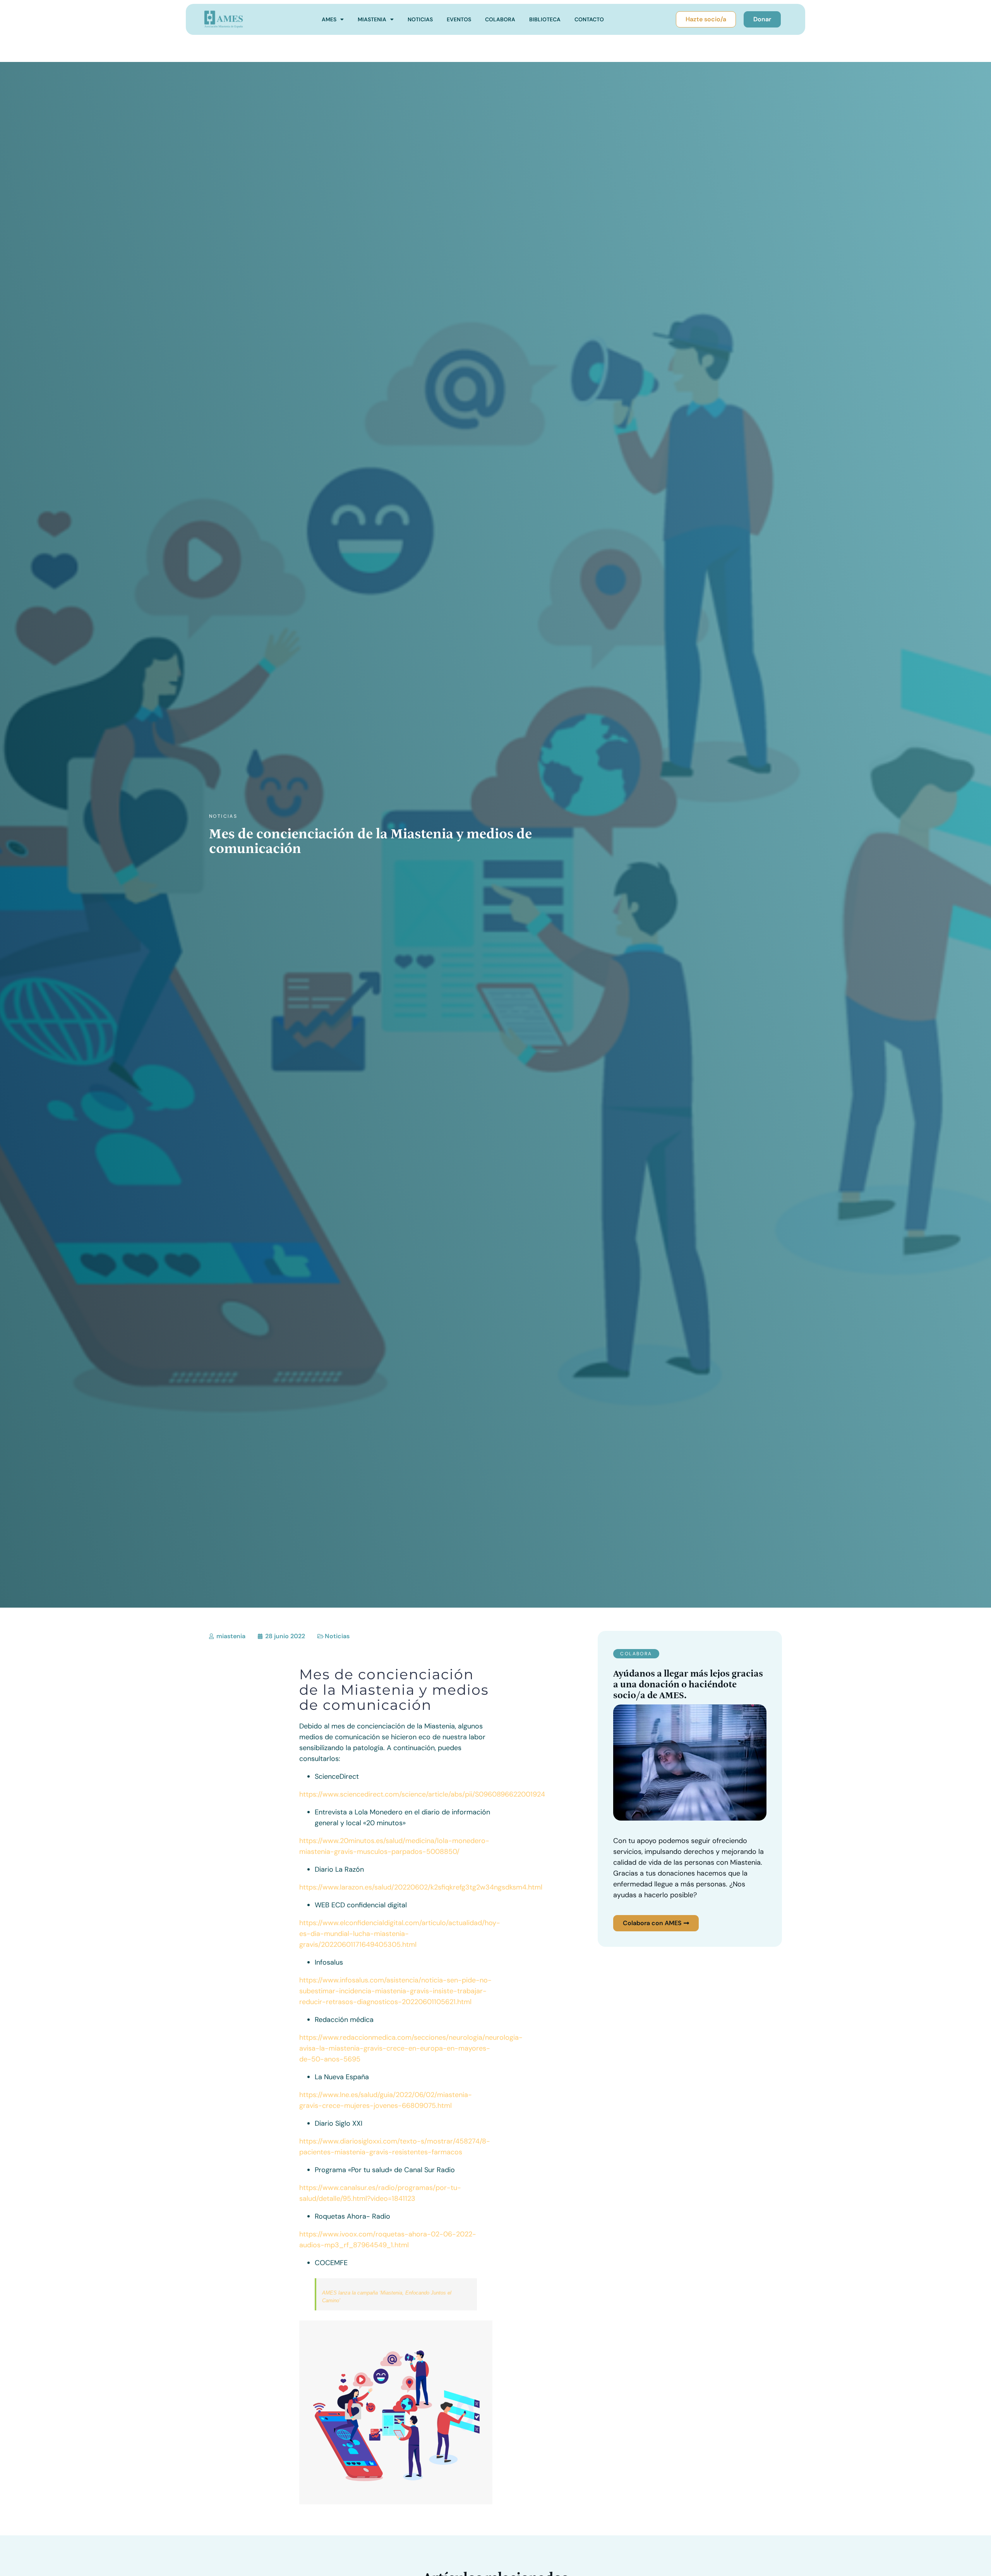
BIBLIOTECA (545, 19)
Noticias (223, 816)
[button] (636, 1654)
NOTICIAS (420, 19)
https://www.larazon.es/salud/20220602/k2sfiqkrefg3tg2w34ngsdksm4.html (421, 1887)
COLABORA (500, 19)
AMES (329, 19)
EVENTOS (459, 19)
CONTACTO (589, 19)
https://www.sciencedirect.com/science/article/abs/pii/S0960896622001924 (422, 1794)
